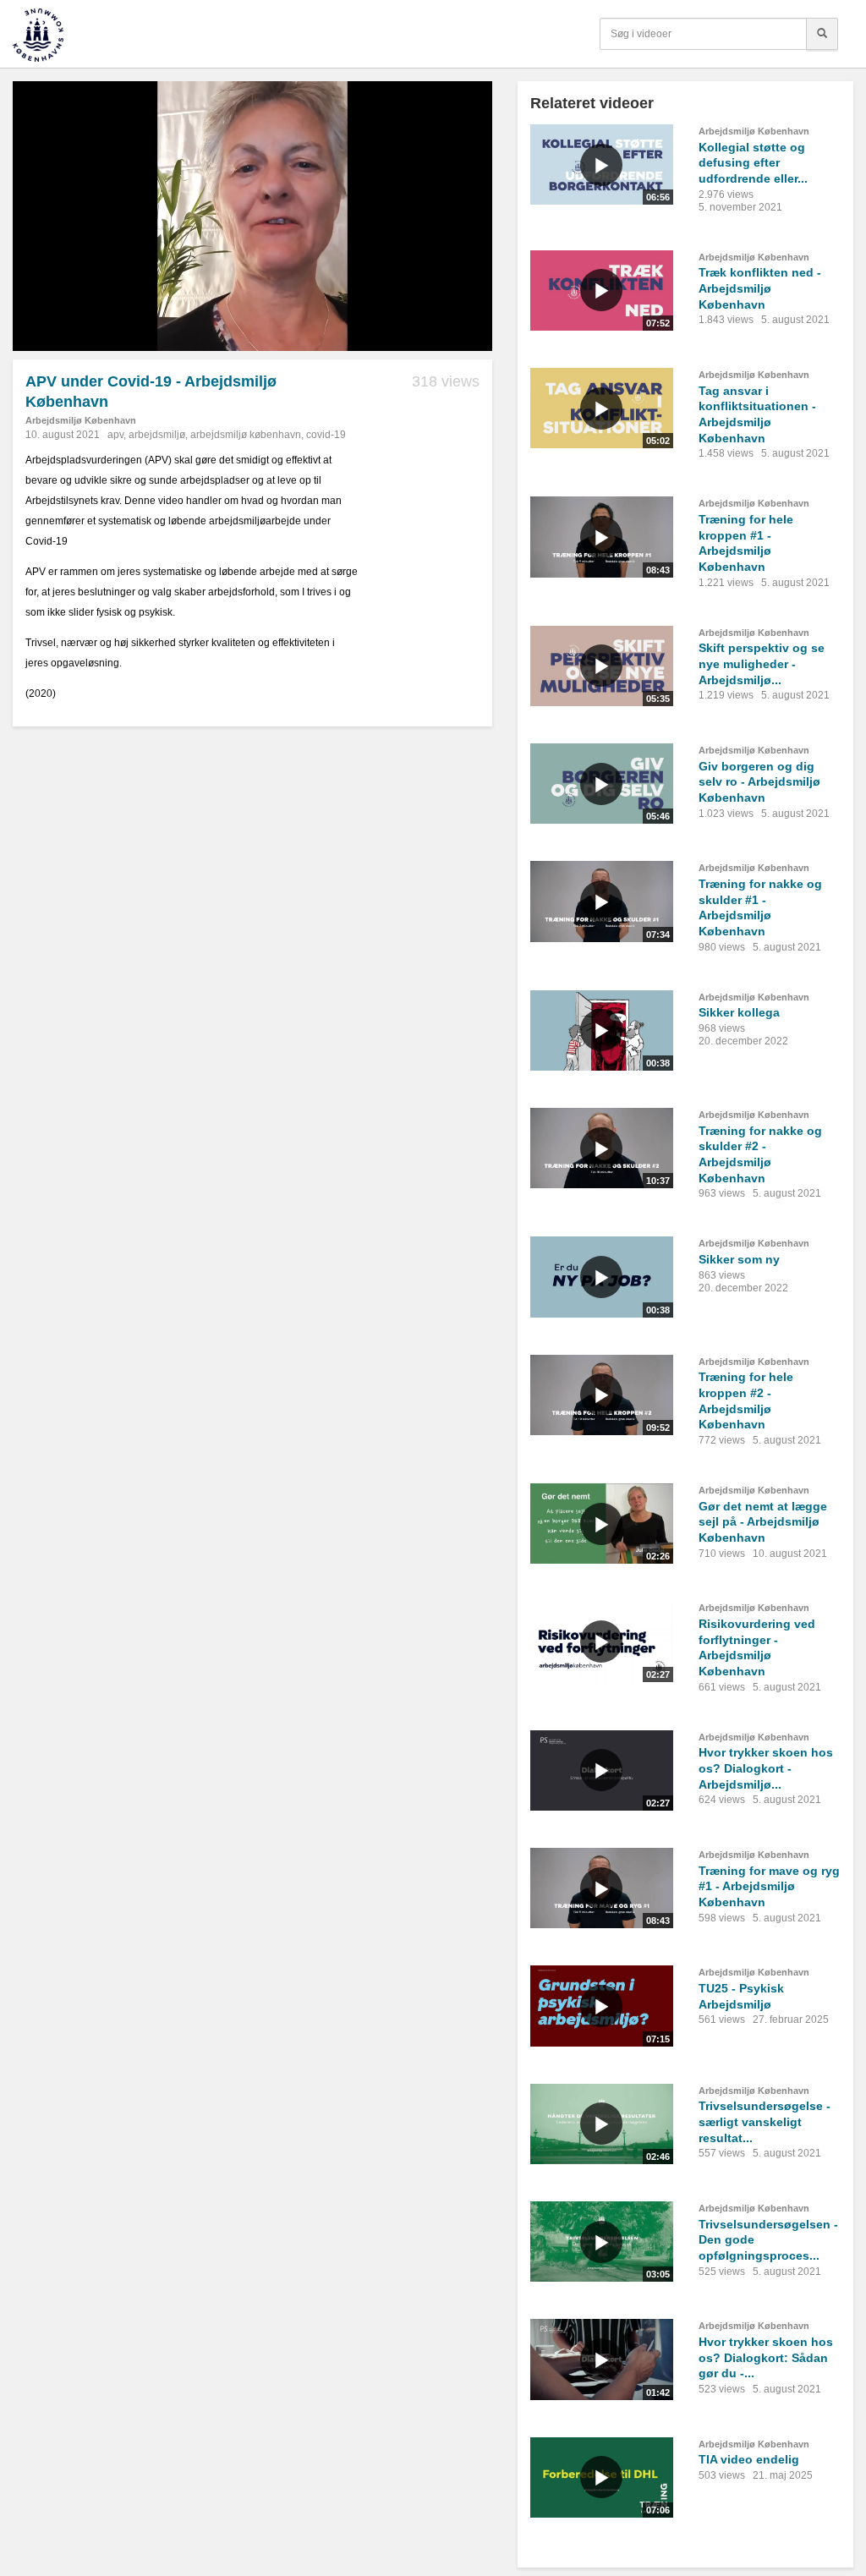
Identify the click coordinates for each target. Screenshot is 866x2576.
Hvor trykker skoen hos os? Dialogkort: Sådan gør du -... (766, 2357)
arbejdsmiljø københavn (246, 435)
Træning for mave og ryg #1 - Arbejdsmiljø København (769, 1886)
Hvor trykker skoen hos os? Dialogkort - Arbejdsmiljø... (766, 1768)
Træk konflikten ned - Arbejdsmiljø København (760, 288)
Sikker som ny (739, 1259)
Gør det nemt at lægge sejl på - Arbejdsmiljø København (763, 1522)
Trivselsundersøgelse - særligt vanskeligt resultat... (765, 2121)
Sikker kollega (739, 1012)
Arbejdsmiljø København (81, 420)
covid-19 (326, 435)
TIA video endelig (749, 2459)
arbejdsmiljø (157, 435)
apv (115, 435)
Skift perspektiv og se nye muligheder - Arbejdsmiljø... (762, 663)
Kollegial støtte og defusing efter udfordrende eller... (753, 163)
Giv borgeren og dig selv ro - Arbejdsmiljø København (759, 782)
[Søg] (822, 34)
